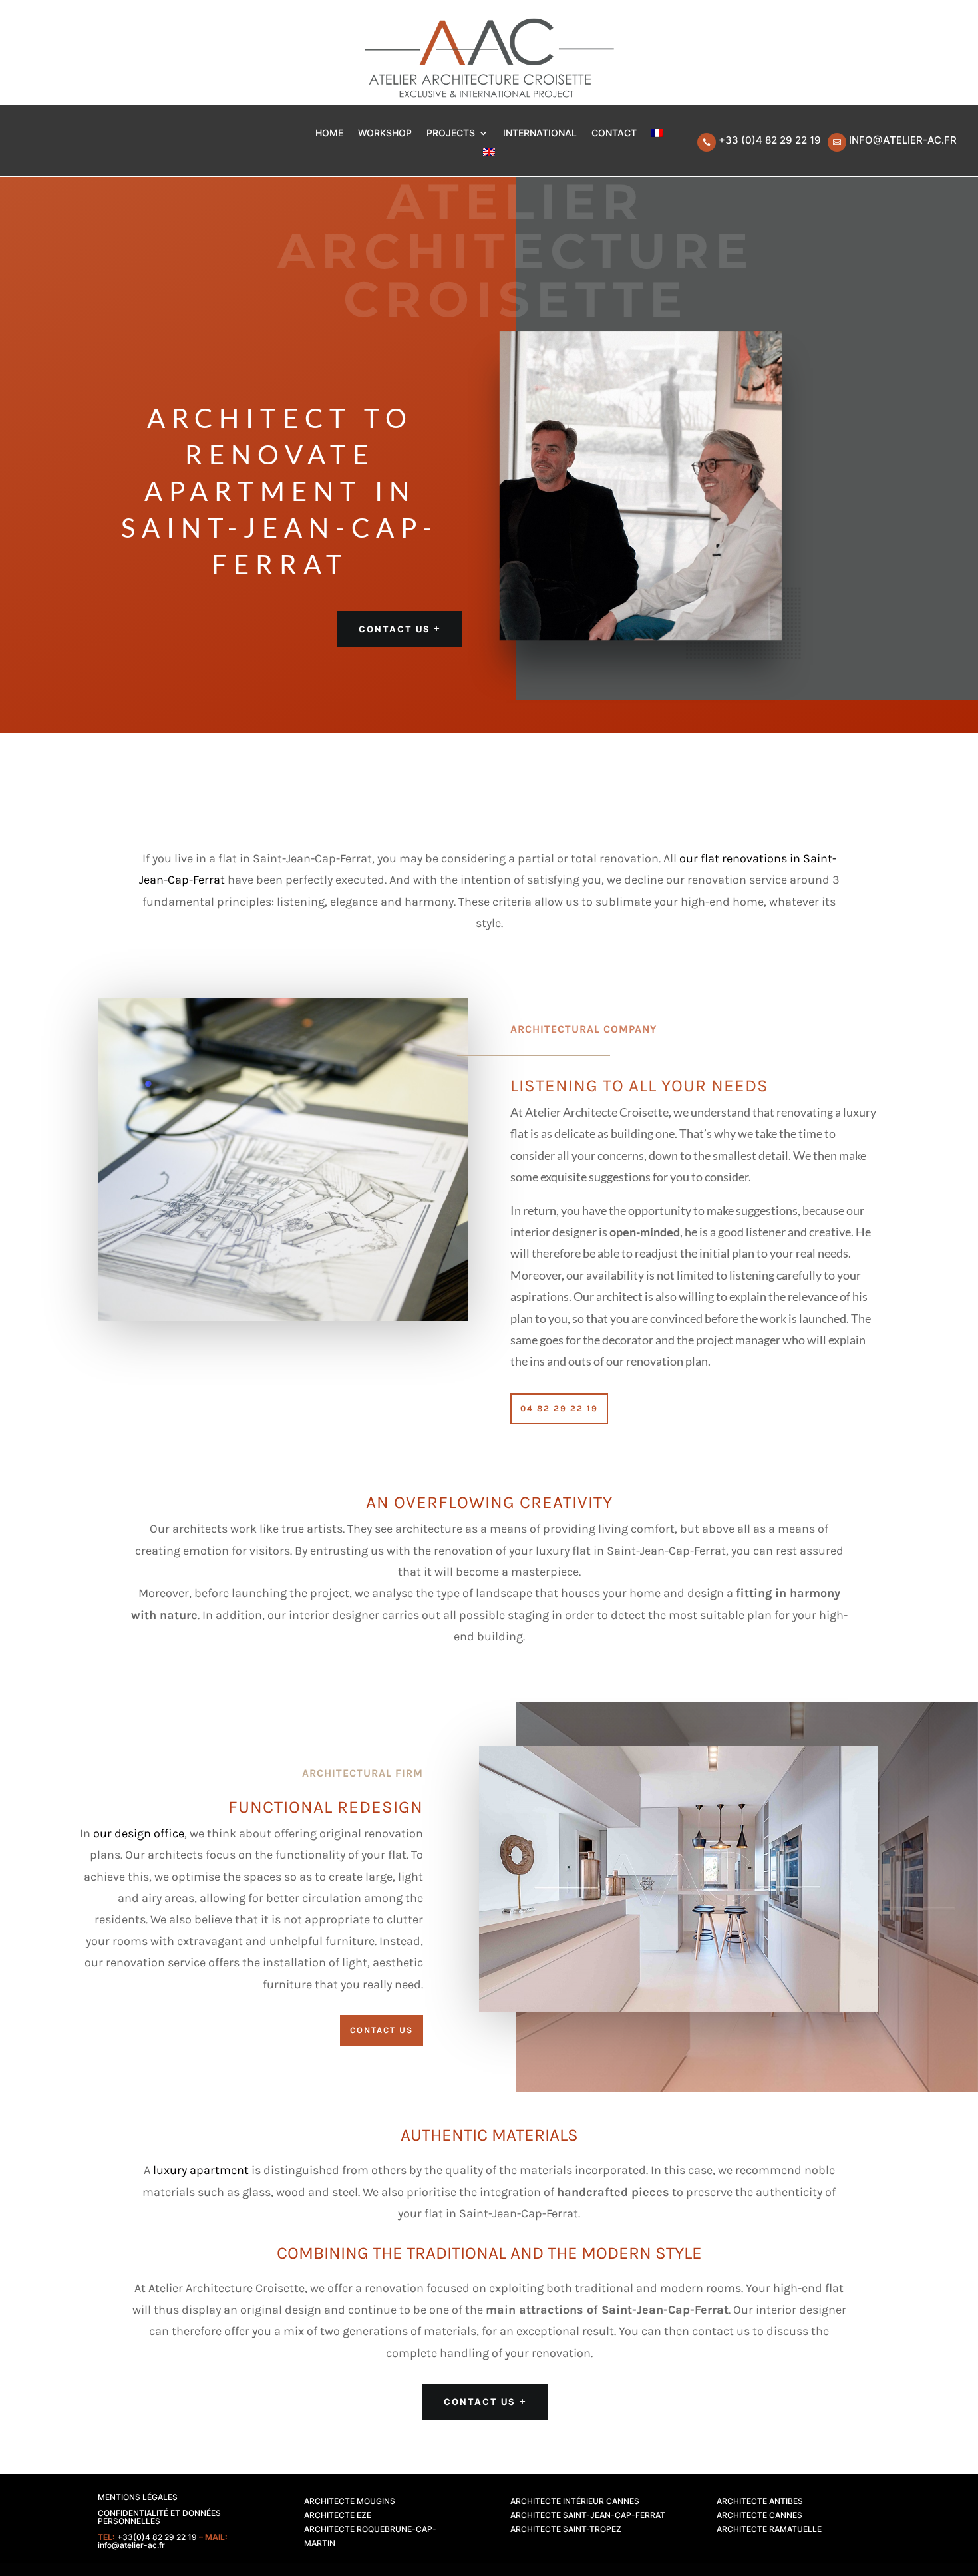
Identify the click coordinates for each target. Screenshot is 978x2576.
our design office (139, 1833)
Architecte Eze (338, 2515)
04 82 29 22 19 (559, 1408)
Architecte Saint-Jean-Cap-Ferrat (588, 2515)
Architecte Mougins (350, 2501)
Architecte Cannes (759, 2515)
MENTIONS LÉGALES (138, 2497)
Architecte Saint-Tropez (566, 2529)
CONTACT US (395, 629)
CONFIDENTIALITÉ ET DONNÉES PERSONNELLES (159, 2517)
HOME (329, 133)
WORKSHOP (385, 133)
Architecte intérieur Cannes (575, 2501)
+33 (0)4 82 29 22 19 (770, 140)
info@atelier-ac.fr (903, 140)
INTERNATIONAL (540, 133)
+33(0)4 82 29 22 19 (157, 2537)
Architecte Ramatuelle (769, 2529)
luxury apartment (201, 2170)
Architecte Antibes (760, 2501)
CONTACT (614, 133)
